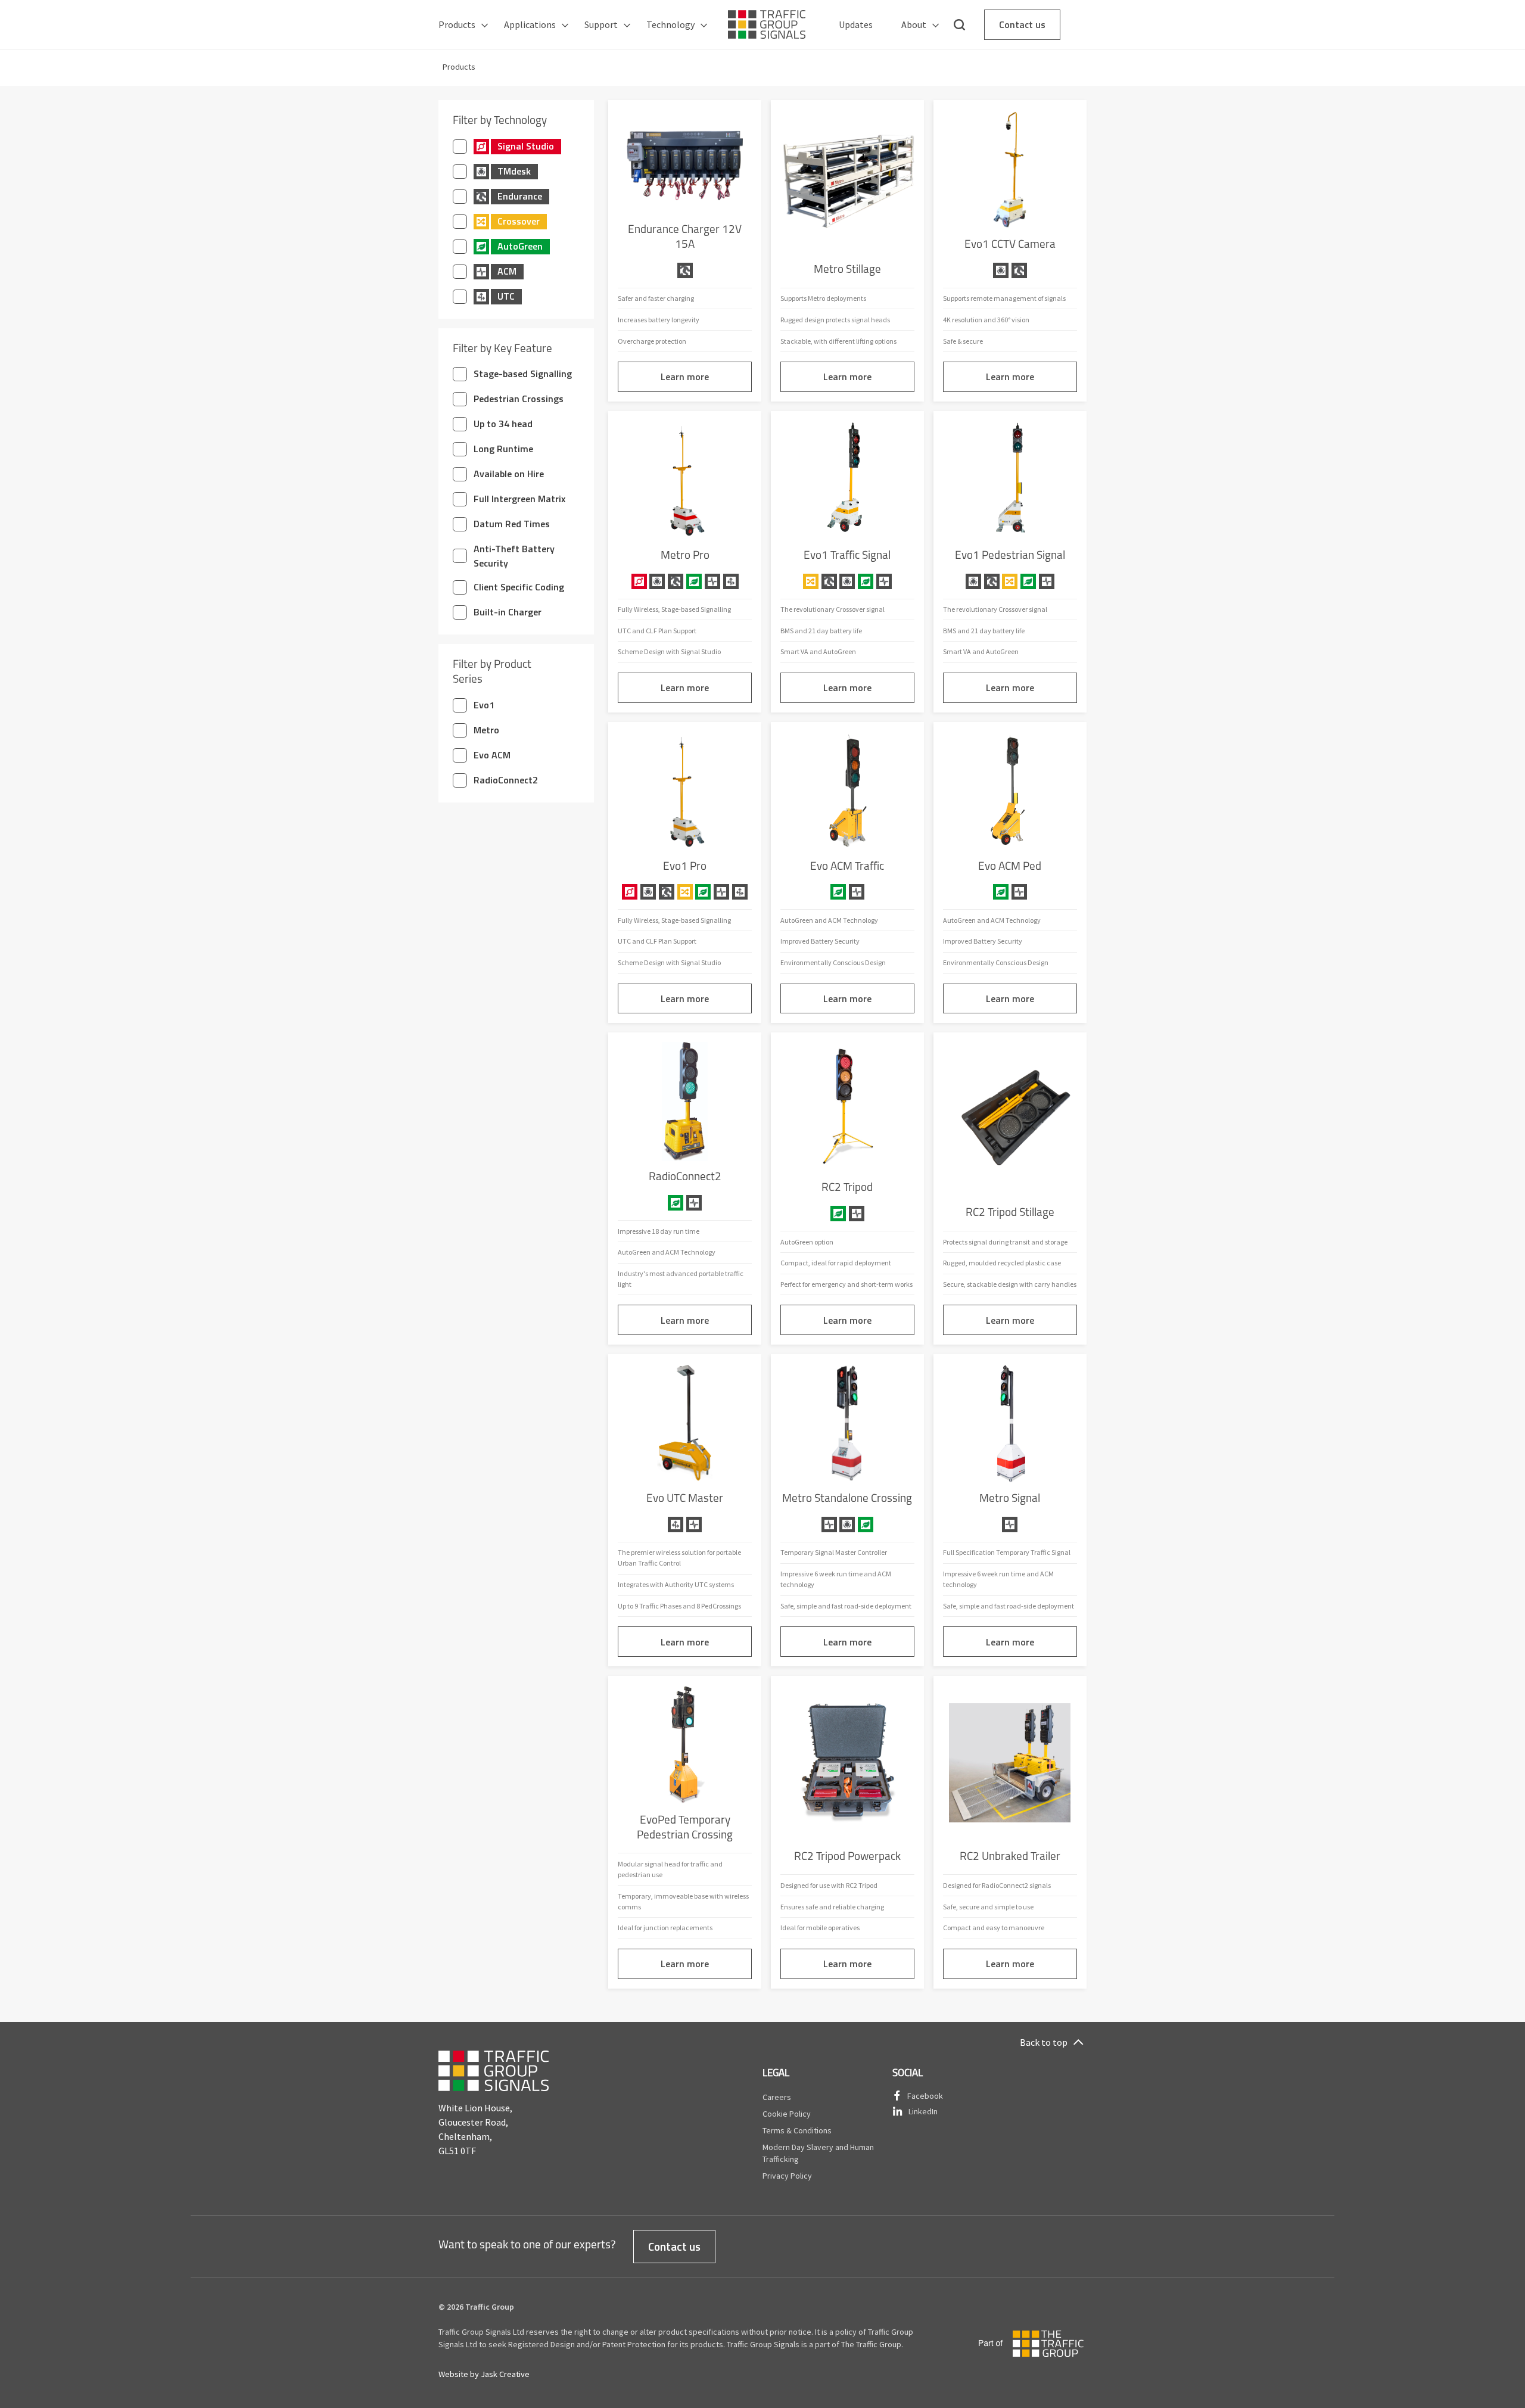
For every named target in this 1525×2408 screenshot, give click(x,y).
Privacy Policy (787, 2176)
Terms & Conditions (797, 2130)
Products (457, 24)
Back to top (1044, 2042)
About (914, 24)
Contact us (1022, 24)
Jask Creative (505, 2374)
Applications (530, 24)
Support (601, 24)
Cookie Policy (787, 2114)
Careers (777, 2097)
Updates (856, 24)
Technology (670, 24)
